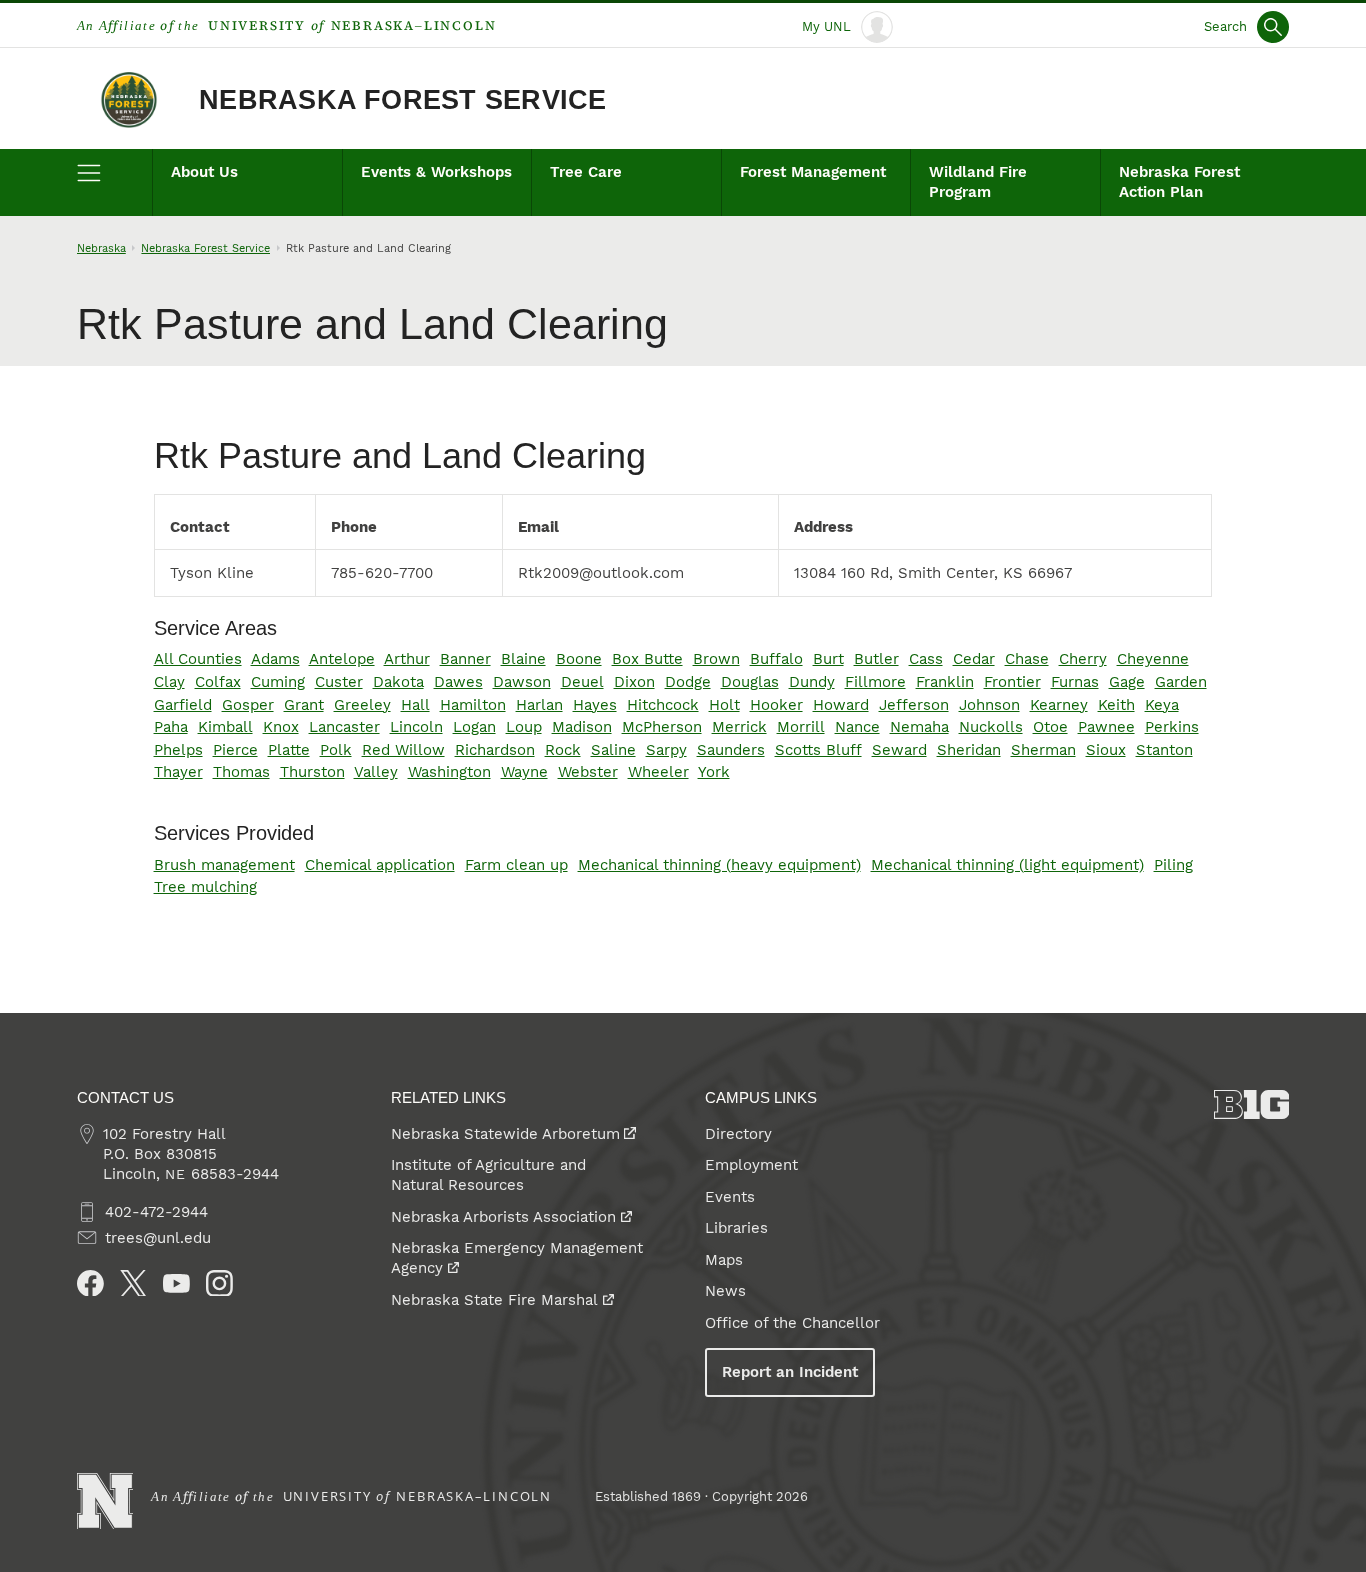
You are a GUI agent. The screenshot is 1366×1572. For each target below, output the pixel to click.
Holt (724, 705)
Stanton (1164, 750)
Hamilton (473, 705)
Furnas (1075, 682)
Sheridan (969, 750)
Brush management (224, 865)
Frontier (1012, 682)
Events (730, 1197)
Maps (724, 1260)
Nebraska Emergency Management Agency (517, 1258)
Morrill (801, 727)
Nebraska (101, 248)
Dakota (398, 682)
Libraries (736, 1228)
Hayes (595, 705)
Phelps (178, 750)
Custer (339, 682)
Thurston (312, 772)
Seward (899, 750)
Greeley (362, 705)
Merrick (739, 727)
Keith (1116, 705)
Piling (1173, 865)
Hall (415, 705)
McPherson (662, 727)
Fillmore (875, 682)
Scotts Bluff (818, 750)
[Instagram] (219, 1283)
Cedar (974, 659)
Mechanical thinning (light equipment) (1007, 865)
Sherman (1043, 750)
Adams (275, 659)
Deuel (582, 682)
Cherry (1083, 659)
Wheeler (658, 772)
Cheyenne (1153, 659)
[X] (133, 1283)
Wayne (524, 772)
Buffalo (776, 659)
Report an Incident (790, 1372)
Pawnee (1106, 727)
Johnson (989, 705)
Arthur (407, 659)
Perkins (1172, 727)
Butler (876, 659)
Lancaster (344, 727)
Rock (563, 750)
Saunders (731, 750)
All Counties (198, 659)
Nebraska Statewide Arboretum (505, 1134)
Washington (449, 772)
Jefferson (914, 705)
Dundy (812, 682)
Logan (474, 727)
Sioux (1106, 750)
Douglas (750, 682)
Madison (582, 727)
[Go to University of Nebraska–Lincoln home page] (105, 1501)
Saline (613, 750)
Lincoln (416, 727)
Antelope (342, 659)
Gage (1127, 682)
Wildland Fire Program (978, 182)
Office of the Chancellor (792, 1323)
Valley (376, 772)
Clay (169, 682)
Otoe (1050, 727)
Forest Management (813, 172)
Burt (828, 659)
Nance (857, 727)
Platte (289, 750)
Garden (1181, 682)
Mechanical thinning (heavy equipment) (719, 865)
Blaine (523, 659)
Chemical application (380, 865)
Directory (738, 1134)
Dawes (458, 682)
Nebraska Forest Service (402, 100)
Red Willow (403, 750)
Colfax (218, 682)
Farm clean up (516, 865)
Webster (588, 772)
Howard (841, 705)
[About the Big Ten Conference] (1252, 1104)
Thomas (241, 772)
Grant (304, 705)
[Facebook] (90, 1283)
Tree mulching (205, 887)
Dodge (688, 682)
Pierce (235, 750)
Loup (524, 727)
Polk (336, 750)
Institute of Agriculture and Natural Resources (488, 1175)
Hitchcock (663, 705)
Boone (579, 659)
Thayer (178, 772)
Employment (751, 1165)
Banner (465, 659)
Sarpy (666, 750)
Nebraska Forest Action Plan (1179, 182)
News (725, 1291)
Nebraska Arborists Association (503, 1217)
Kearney (1059, 705)
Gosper (248, 705)
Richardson (495, 750)
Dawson (522, 682)
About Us (204, 172)
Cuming (278, 682)
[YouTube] (176, 1283)
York (714, 772)
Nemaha (919, 727)
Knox (281, 727)
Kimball (225, 727)
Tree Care (586, 172)
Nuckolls (991, 727)
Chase (1027, 659)
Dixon (634, 682)
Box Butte (647, 659)
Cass (926, 659)
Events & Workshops (436, 172)
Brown (716, 659)
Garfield (183, 705)
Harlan (539, 705)
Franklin (945, 682)
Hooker (776, 705)
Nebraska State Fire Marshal (494, 1300)
